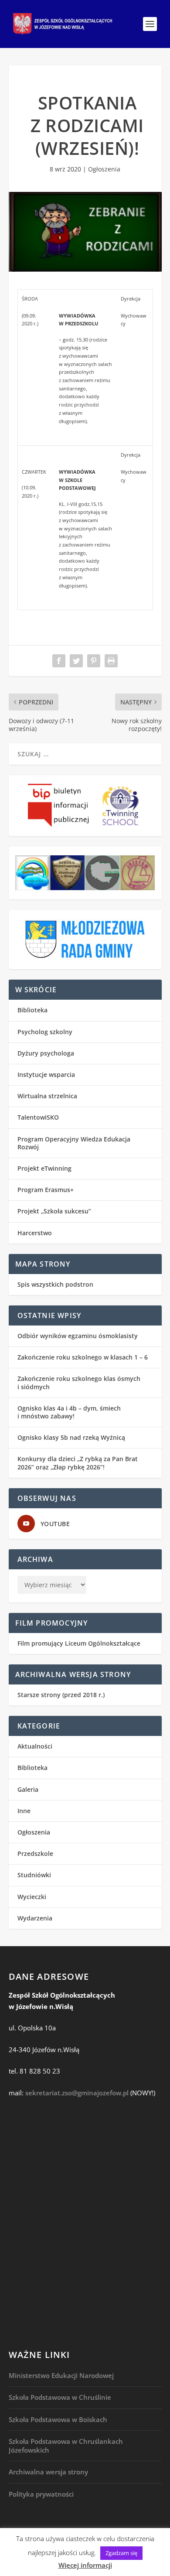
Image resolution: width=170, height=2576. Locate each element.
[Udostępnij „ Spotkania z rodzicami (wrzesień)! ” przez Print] (111, 661)
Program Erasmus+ (46, 1190)
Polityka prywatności (41, 2494)
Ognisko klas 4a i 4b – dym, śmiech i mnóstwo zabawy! (69, 1412)
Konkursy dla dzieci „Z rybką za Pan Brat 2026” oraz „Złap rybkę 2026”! (78, 1463)
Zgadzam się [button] (121, 2553)
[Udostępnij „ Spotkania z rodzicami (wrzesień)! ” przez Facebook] (59, 661)
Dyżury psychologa (46, 1053)
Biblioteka (32, 1010)
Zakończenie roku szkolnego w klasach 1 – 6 (83, 1357)
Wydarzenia (35, 1918)
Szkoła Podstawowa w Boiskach (58, 2419)
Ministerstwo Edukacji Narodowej (61, 2375)
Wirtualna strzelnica (47, 1096)
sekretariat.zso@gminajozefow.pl (77, 2093)
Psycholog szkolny (45, 1032)
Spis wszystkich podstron (55, 1284)
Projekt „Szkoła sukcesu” (54, 1211)
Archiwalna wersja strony (48, 2472)
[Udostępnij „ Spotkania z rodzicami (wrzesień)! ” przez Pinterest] (94, 661)
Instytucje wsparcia (46, 1074)
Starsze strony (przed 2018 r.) (61, 1695)
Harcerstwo (35, 1233)
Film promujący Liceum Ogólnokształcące (79, 1643)
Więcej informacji (85, 2565)
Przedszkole (35, 1853)
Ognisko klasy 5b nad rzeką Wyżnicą (71, 1437)
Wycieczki (32, 1897)
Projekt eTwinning (44, 1168)
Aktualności (35, 1746)
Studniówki (34, 1875)
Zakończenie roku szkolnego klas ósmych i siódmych (79, 1382)
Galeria (28, 1789)
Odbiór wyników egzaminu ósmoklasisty (78, 1336)
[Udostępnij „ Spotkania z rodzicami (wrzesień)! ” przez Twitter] (76, 661)
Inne (24, 1811)
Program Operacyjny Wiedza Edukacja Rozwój (74, 1143)
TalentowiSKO (38, 1117)
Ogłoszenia (104, 169)
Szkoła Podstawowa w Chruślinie (60, 2397)
